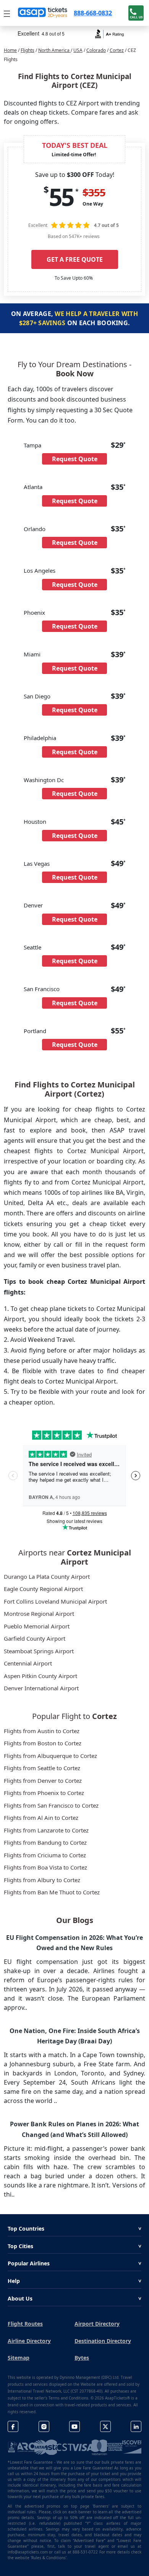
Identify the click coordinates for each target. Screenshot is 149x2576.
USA (78, 50)
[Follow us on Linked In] (136, 2426)
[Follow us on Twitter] (105, 2426)
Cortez (117, 50)
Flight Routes (25, 2324)
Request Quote (75, 459)
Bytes (82, 2358)
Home (10, 50)
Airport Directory (97, 2324)
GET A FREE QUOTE (75, 259)
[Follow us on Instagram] (44, 2426)
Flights (28, 50)
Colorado (96, 50)
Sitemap (19, 2358)
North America (54, 50)
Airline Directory (29, 2341)
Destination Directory (103, 2341)
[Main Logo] (43, 13)
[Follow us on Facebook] (13, 2426)
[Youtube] (74, 2426)
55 (61, 197)
